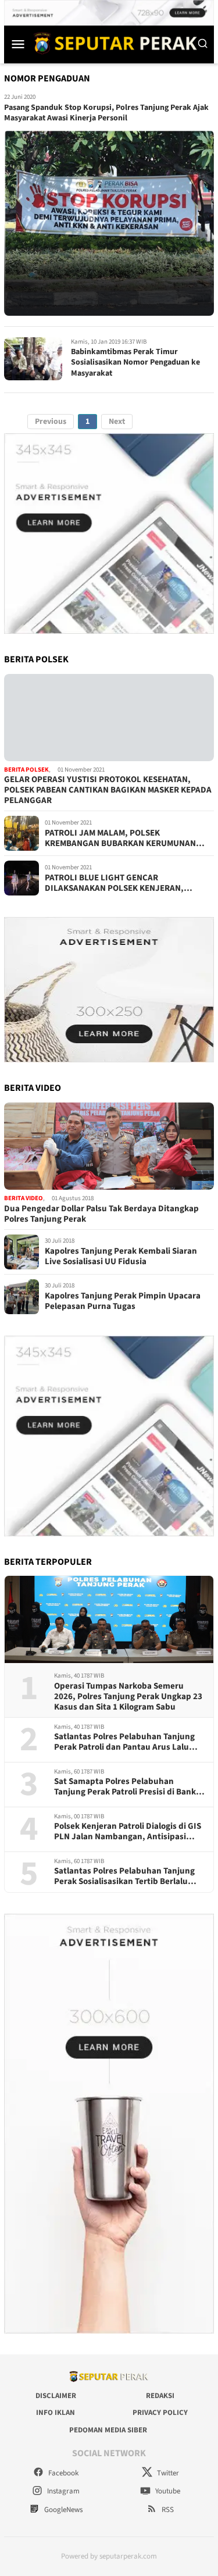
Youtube (167, 2491)
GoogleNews (62, 2510)
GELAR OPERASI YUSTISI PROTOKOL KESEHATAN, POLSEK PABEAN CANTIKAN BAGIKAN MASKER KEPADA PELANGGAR (108, 790)
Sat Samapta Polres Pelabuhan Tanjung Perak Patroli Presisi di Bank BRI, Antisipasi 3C (125, 1787)
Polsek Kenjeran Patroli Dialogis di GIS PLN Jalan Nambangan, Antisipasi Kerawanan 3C (128, 1832)
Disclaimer (56, 2396)
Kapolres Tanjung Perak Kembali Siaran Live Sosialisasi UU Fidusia (121, 1257)
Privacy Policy (160, 2413)
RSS (167, 2510)
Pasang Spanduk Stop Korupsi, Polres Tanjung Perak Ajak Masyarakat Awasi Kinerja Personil (106, 113)
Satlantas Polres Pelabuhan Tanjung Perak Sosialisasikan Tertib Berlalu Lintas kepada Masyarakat (124, 1876)
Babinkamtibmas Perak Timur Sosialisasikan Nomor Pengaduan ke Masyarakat (135, 362)
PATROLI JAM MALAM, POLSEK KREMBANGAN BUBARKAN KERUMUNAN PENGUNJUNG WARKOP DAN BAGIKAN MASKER (120, 839)
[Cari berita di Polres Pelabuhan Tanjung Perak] (203, 44)
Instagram (62, 2491)
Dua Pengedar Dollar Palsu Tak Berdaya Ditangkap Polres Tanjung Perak (101, 1214)
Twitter (167, 2473)
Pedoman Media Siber (108, 2430)
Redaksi (160, 2396)
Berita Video (24, 1198)
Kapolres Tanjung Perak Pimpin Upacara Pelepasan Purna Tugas (123, 1301)
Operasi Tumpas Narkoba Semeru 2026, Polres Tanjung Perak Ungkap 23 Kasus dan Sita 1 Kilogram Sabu (128, 1697)
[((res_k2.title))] (109, 1146)
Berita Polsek (26, 770)
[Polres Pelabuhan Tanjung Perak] (112, 43)
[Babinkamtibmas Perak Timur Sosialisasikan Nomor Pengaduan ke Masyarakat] (33, 359)
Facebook (62, 2473)
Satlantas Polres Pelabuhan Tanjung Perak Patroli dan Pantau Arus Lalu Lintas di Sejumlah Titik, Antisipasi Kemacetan (124, 1742)
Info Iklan (56, 2413)
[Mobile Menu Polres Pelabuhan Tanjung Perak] (18, 44)
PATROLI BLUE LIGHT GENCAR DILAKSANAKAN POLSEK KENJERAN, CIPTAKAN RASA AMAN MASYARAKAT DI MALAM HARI (119, 883)
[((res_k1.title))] (109, 718)
